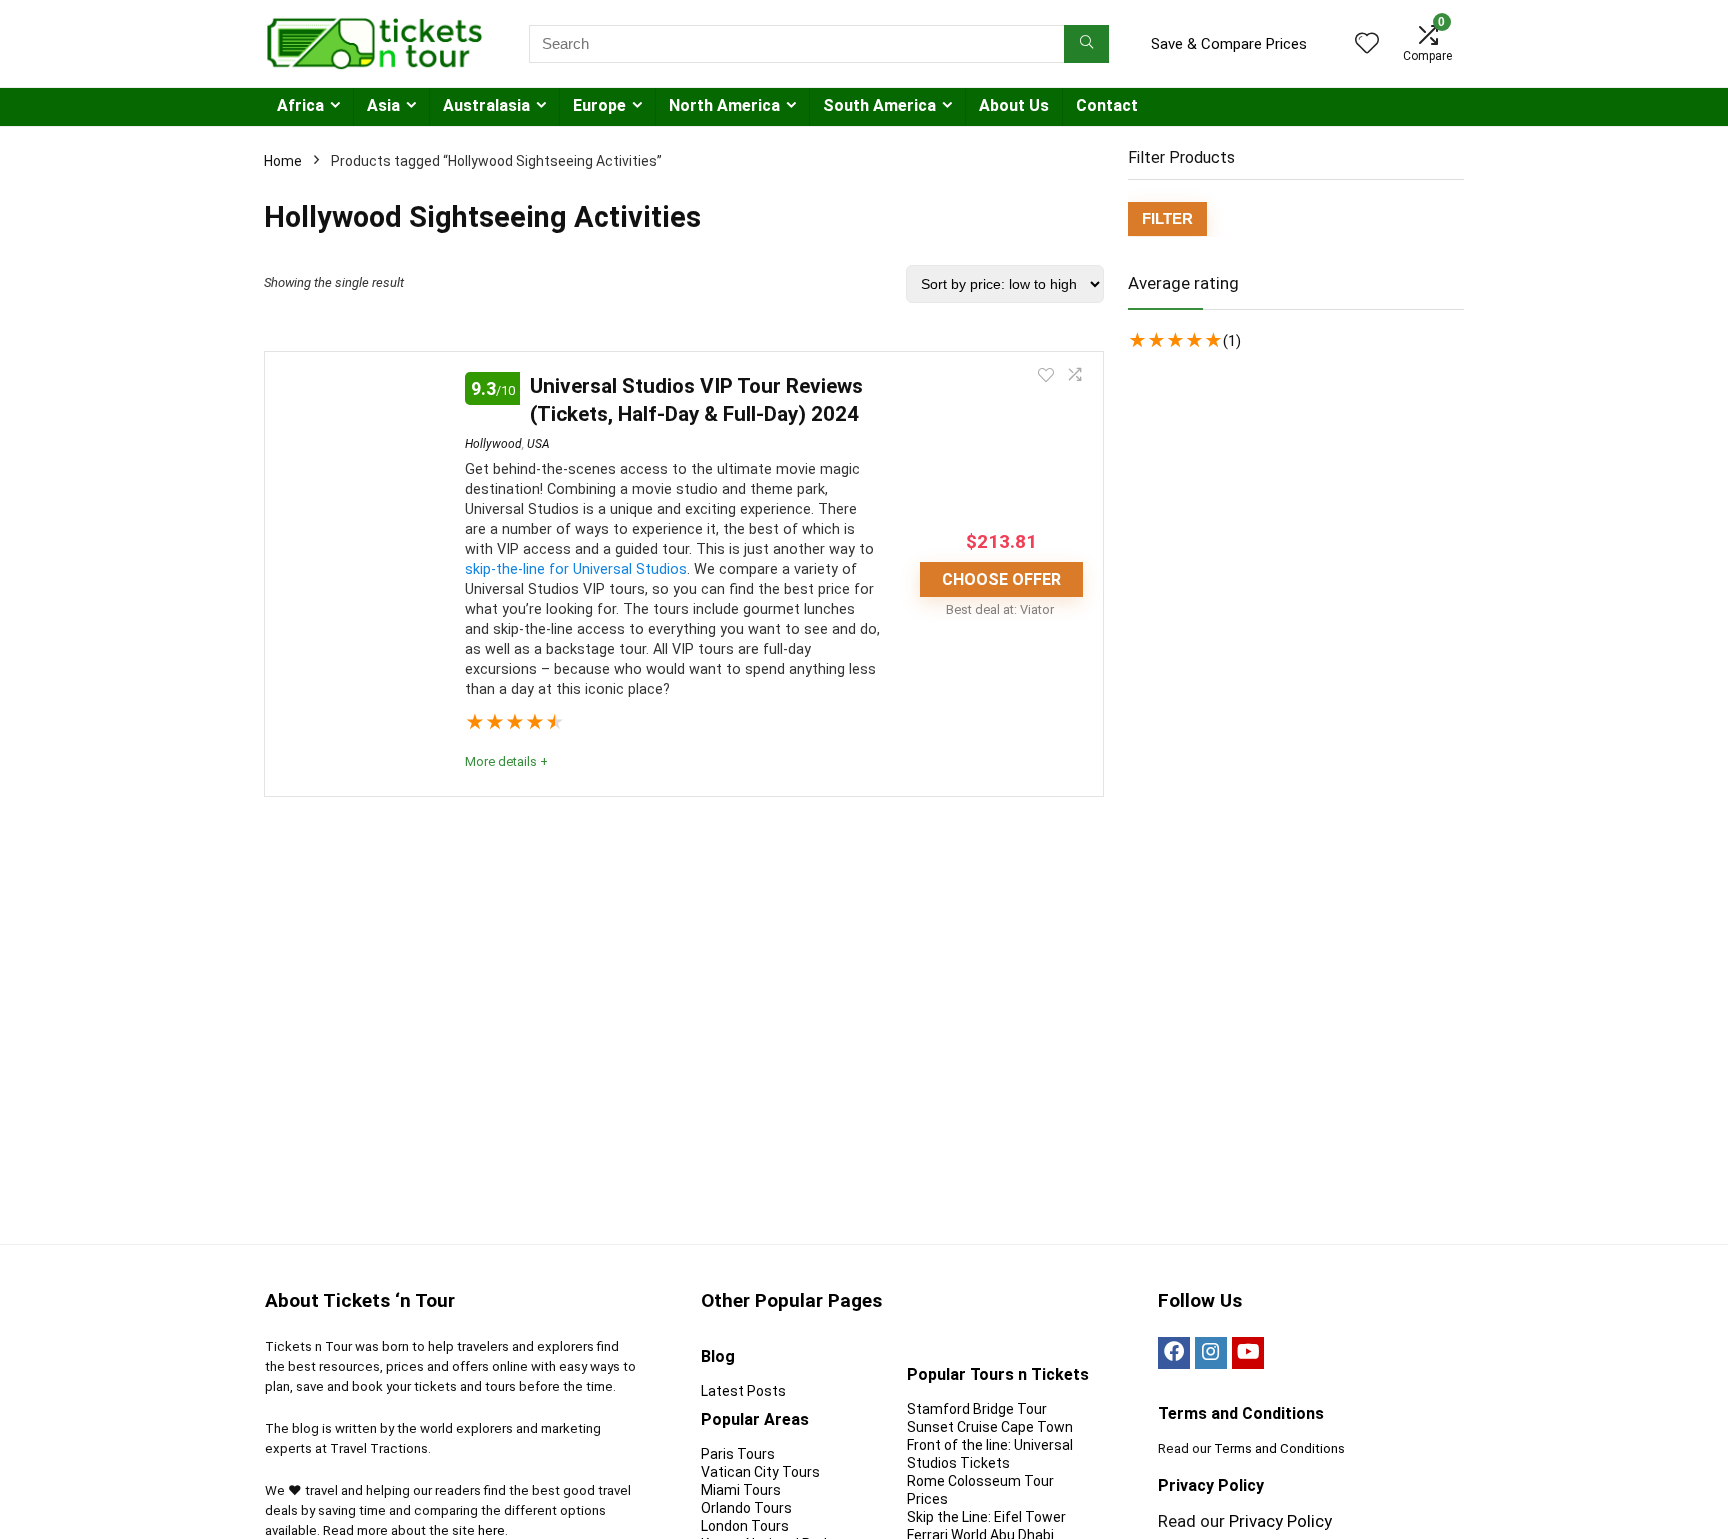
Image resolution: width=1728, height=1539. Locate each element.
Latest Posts (743, 1391)
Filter (1167, 218)
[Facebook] (1174, 1353)
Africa (300, 105)
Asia (383, 105)
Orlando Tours (746, 1508)
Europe (599, 105)
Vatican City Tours (760, 1472)
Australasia (486, 105)
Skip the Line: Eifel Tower (986, 1517)
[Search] (1086, 44)
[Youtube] (1248, 1353)
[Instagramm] (1211, 1353)
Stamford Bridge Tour (977, 1409)
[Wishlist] (1367, 45)
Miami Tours (741, 1490)
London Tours (745, 1526)
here (491, 1530)
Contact (1107, 105)
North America (724, 105)
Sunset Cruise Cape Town (990, 1427)
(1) (1232, 341)
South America (879, 105)
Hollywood (493, 444)
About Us (1014, 105)
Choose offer (1001, 579)
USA (538, 444)
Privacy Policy (1280, 1521)
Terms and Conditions (1279, 1448)
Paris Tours (738, 1454)
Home (283, 161)
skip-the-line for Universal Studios (576, 569)
